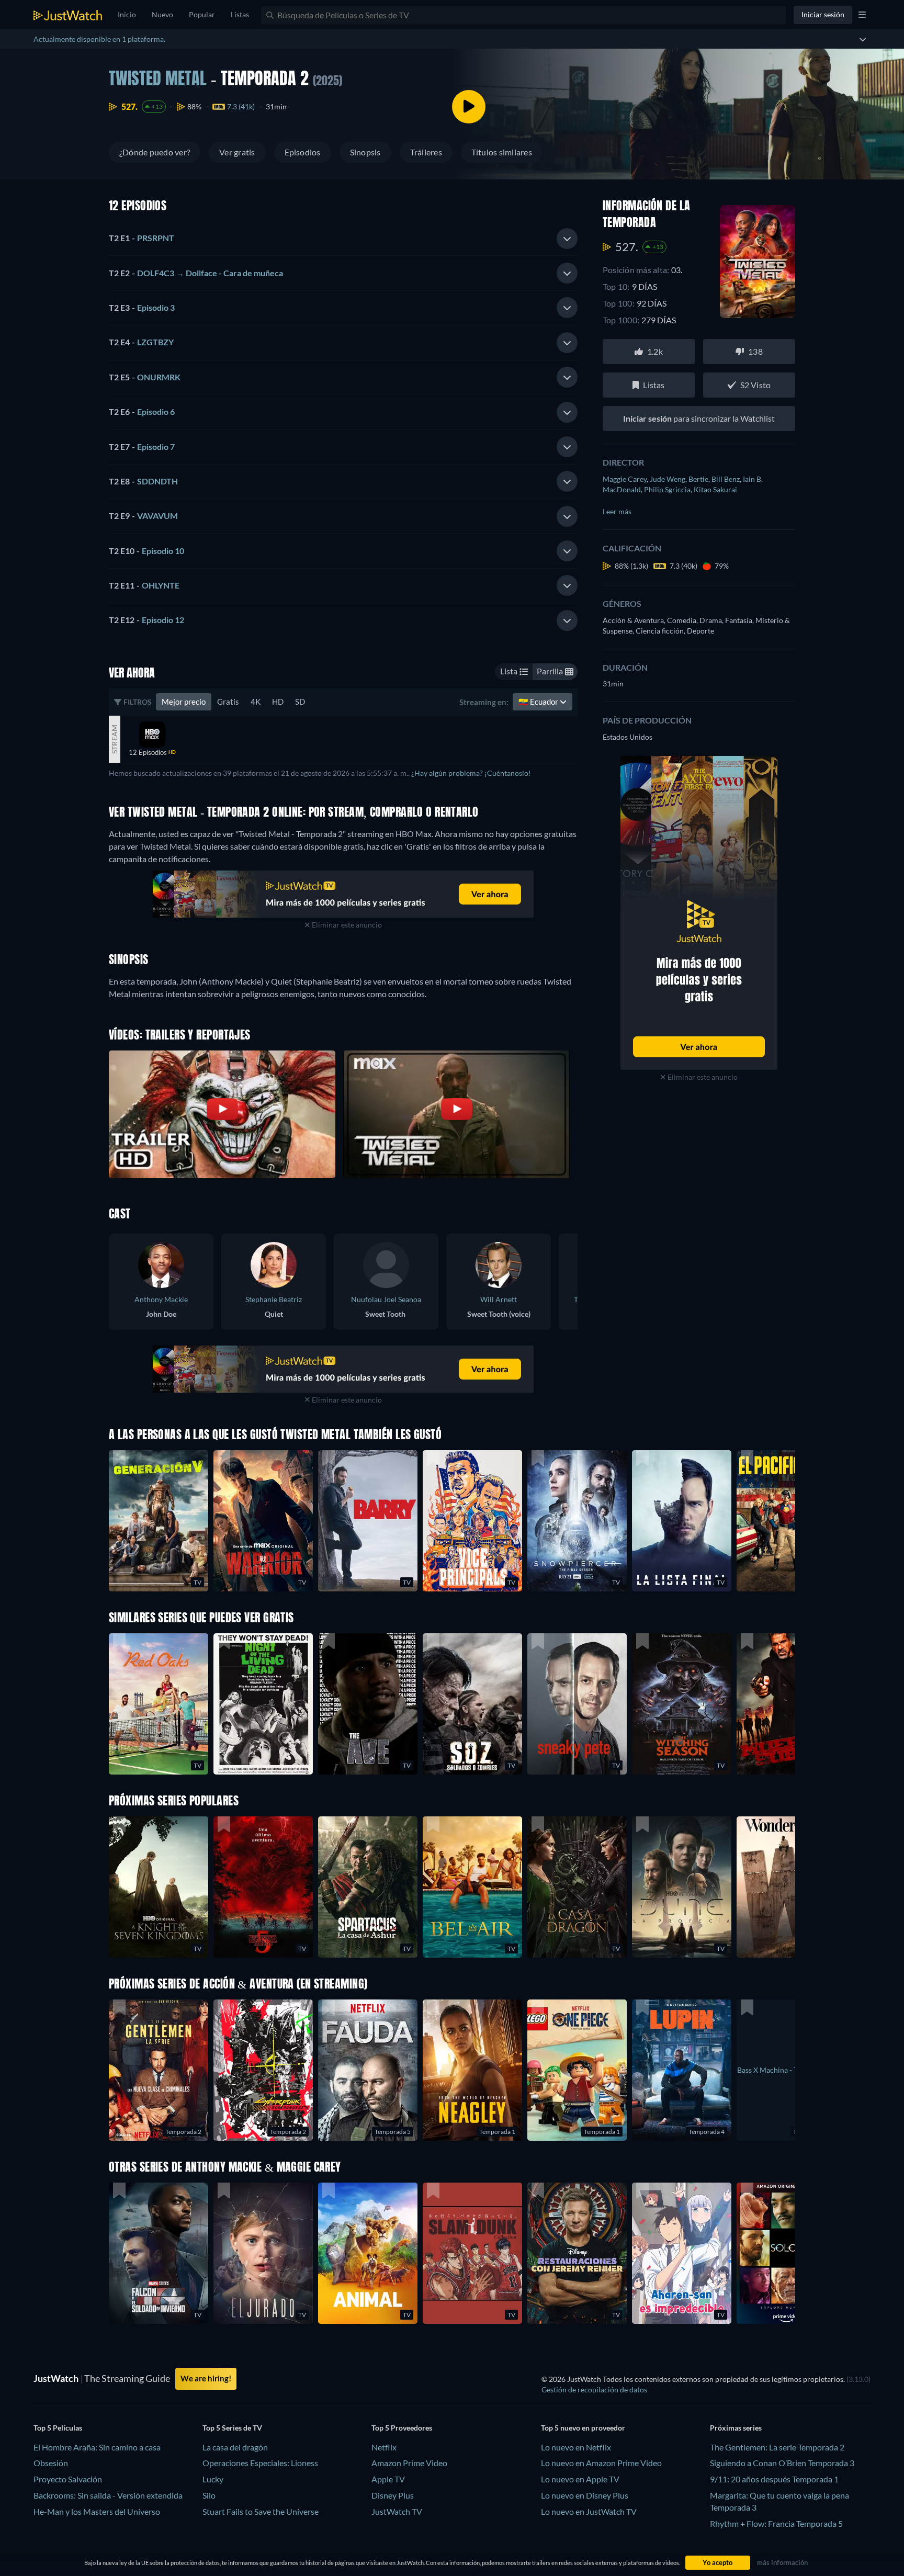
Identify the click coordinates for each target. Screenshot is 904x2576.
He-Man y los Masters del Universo (97, 2511)
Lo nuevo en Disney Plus (585, 2495)
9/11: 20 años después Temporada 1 (774, 2479)
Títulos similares (502, 152)
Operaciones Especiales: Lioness (260, 2463)
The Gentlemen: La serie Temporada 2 (777, 2447)
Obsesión (51, 2463)
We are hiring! (206, 2378)
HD (278, 702)
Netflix (384, 2447)
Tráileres (426, 152)
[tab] (343, 239)
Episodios (303, 152)
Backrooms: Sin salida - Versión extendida (108, 2495)
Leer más (617, 511)
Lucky (213, 2479)
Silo (209, 2495)
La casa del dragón (235, 2447)
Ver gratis (237, 152)
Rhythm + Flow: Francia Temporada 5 (776, 2523)
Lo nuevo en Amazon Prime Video (601, 2463)
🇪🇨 (539, 702)
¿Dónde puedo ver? (155, 152)
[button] (368, 1887)
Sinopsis (365, 152)
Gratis (228, 702)
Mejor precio (184, 702)
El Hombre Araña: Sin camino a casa (97, 2447)
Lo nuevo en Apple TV (580, 2479)
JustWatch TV (397, 2511)
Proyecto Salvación (68, 2479)
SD (300, 702)
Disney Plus (393, 2495)
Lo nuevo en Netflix (576, 2447)
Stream (114, 739)
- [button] (142, 238)
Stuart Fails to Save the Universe (261, 2511)
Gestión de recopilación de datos (594, 2389)
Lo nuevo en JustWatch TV (589, 2511)
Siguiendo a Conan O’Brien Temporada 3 (782, 2463)
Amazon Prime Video (409, 2463)
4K (256, 702)
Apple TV (388, 2479)
